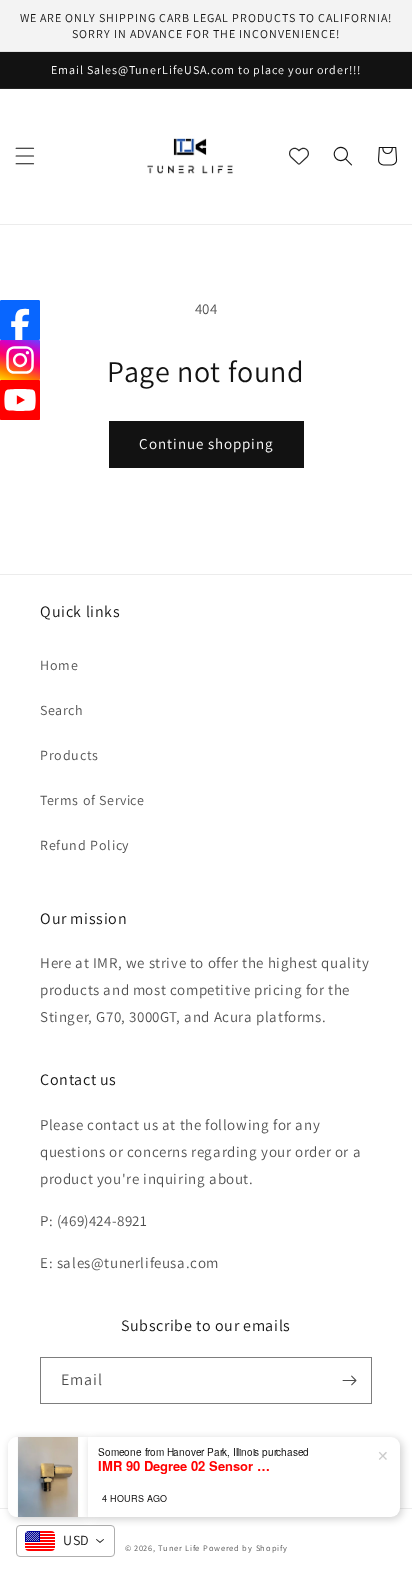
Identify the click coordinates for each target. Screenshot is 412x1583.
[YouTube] (20, 400)
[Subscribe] (349, 1380)
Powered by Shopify (245, 1547)
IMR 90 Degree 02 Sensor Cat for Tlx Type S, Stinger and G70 (188, 1466)
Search (62, 710)
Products (69, 755)
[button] (25, 156)
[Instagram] (20, 360)
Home (59, 665)
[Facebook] (20, 320)
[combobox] (65, 1541)
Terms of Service (92, 800)
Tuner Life (179, 1547)
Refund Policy (84, 845)
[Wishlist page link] (299, 156)
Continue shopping (206, 443)
